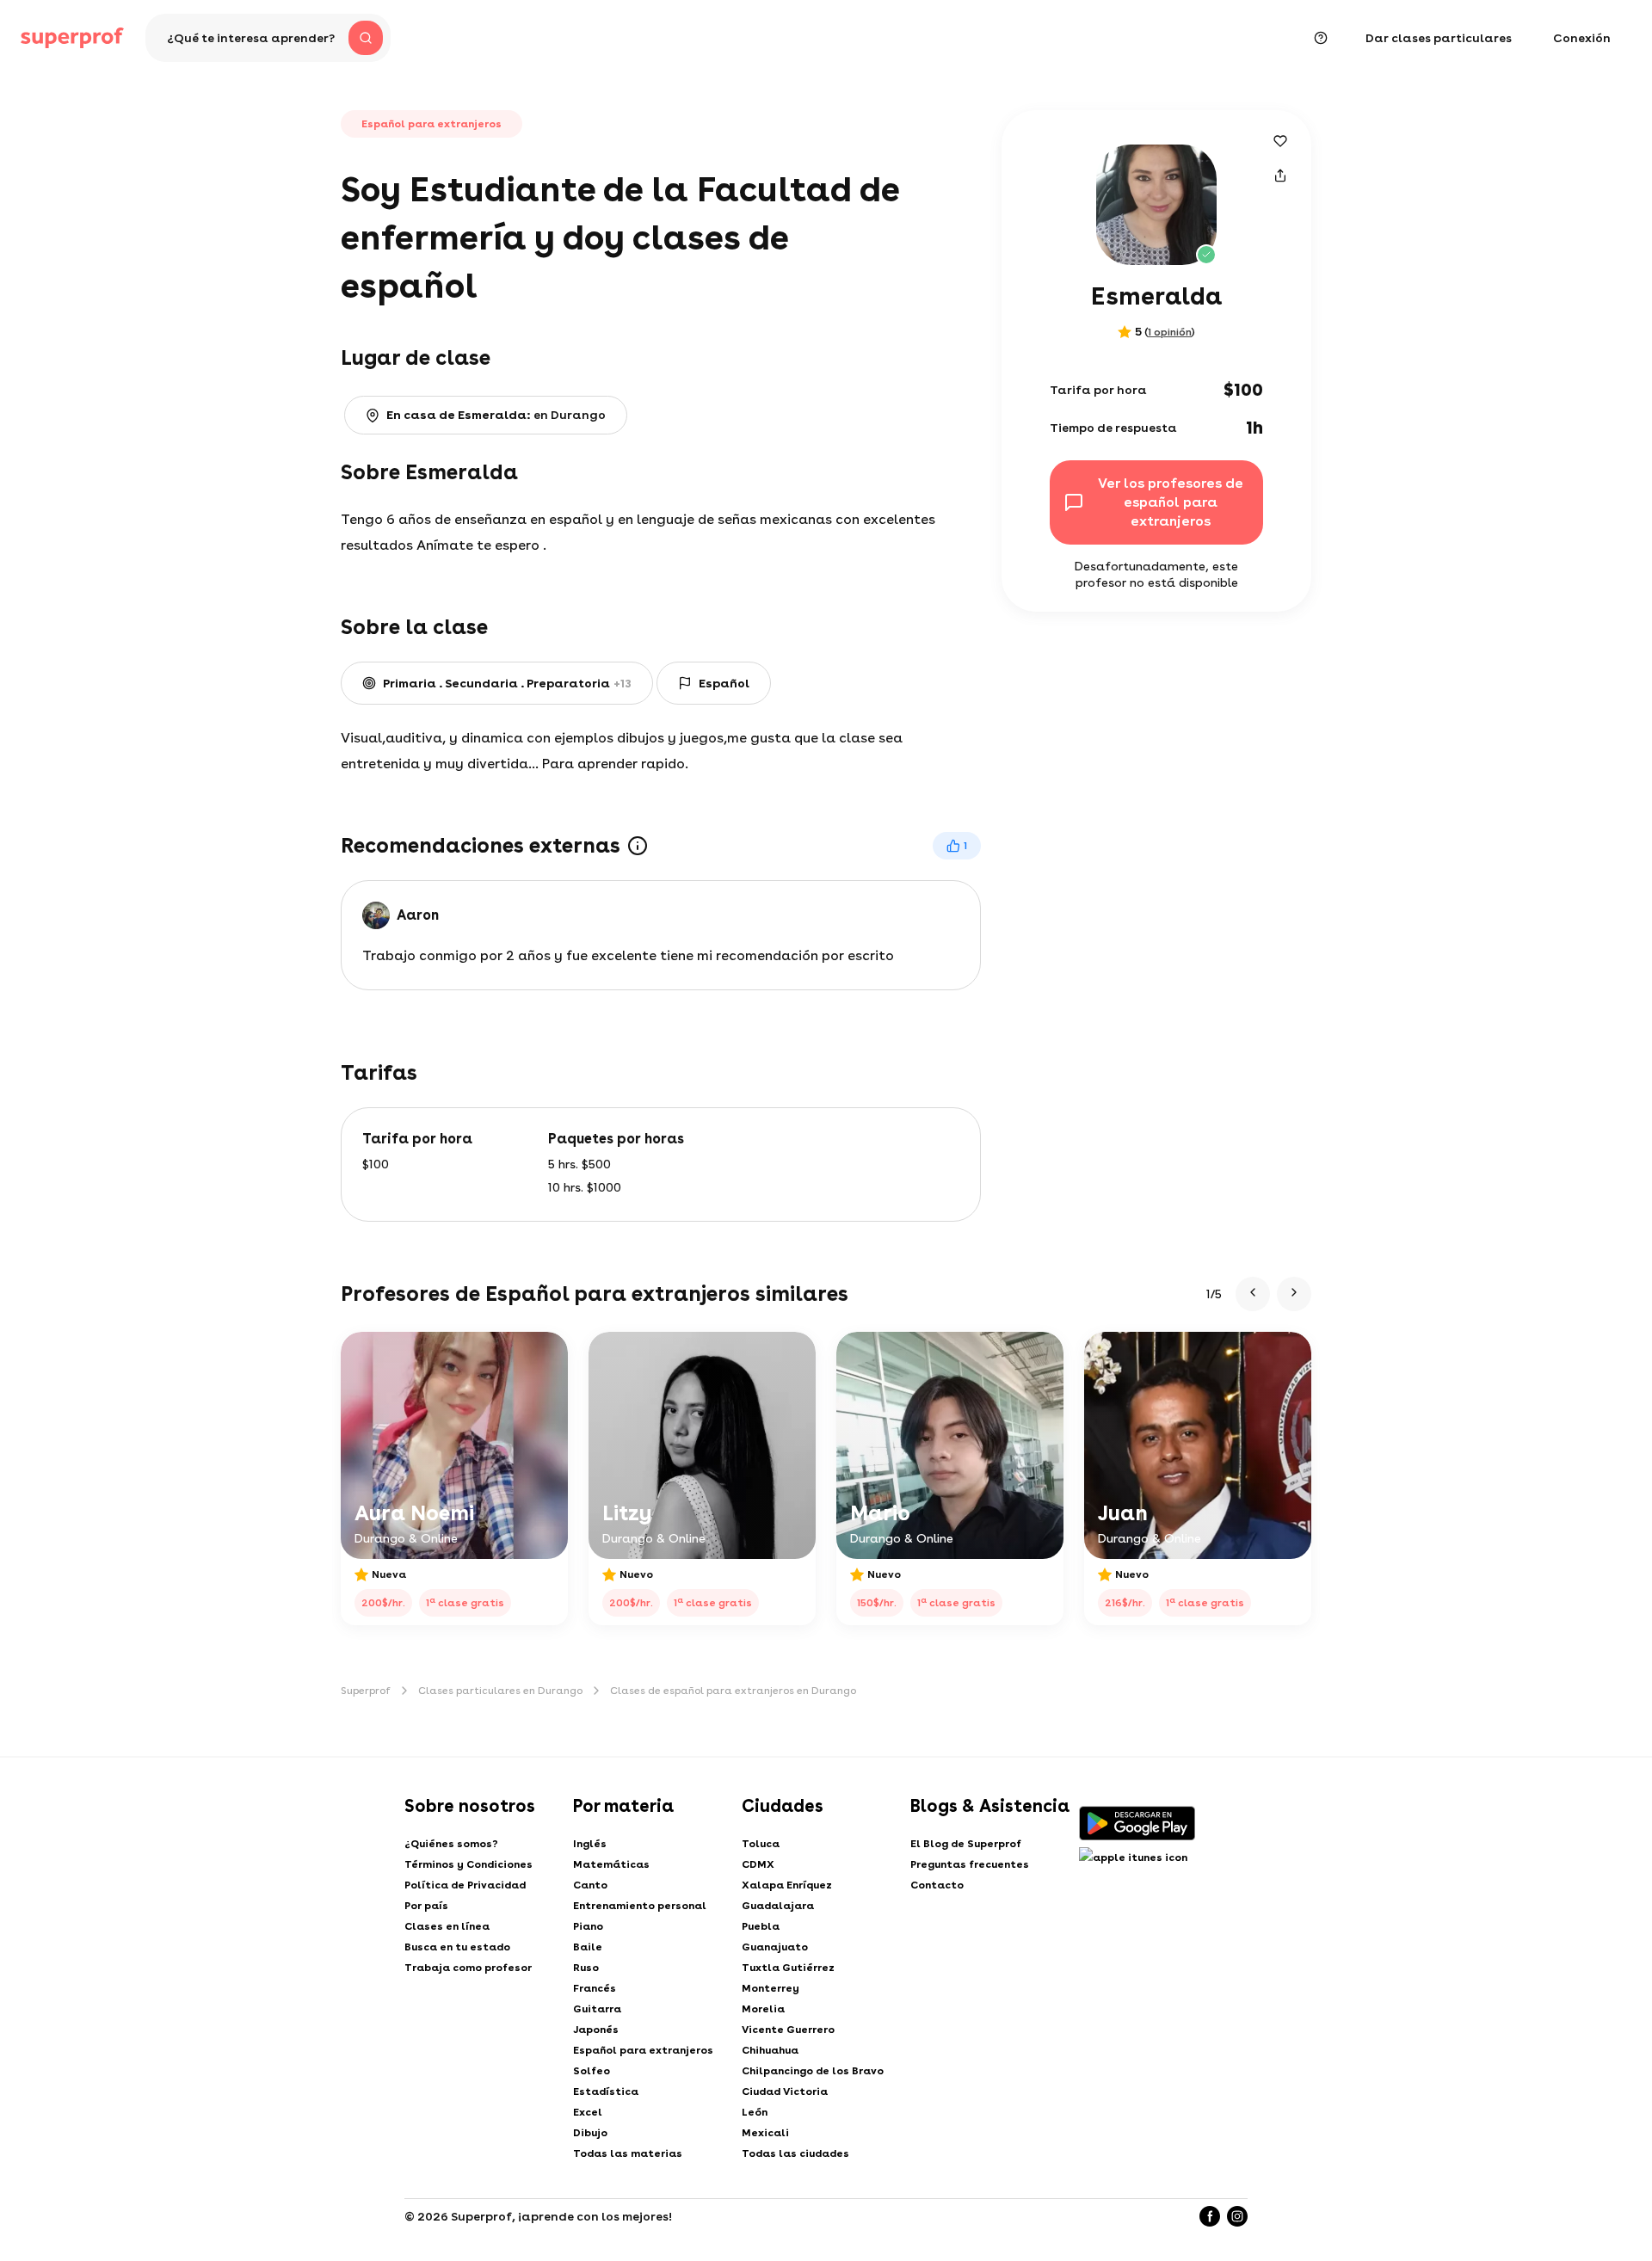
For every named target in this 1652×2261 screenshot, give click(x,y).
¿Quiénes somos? (451, 1844)
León (755, 2112)
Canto (590, 1885)
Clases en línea (447, 1926)
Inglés (590, 1844)
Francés (595, 1988)
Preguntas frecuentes (970, 1864)
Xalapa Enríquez (787, 1885)
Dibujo (590, 2133)
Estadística (606, 2092)
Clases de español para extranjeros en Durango (733, 1691)
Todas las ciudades (795, 2153)
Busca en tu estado (457, 1947)
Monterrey (771, 1988)
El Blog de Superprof (966, 1844)
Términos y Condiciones (468, 1864)
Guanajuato (775, 1947)
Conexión (1582, 38)
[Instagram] (1237, 2216)
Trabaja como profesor (468, 1968)
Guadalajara (778, 1906)
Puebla (761, 1926)
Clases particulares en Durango (500, 1691)
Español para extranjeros (643, 2050)
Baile (588, 1947)
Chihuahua (770, 2050)
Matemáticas (611, 1864)
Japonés (596, 2030)
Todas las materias (628, 2153)
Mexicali (765, 2133)
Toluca (761, 1844)
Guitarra (597, 2009)
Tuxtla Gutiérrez (788, 1968)
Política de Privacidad (465, 1885)
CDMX (758, 1864)
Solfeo (592, 2071)
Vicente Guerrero (788, 2030)
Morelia (763, 2009)
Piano (588, 1926)
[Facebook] (1210, 2216)
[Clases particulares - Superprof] (72, 38)
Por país (426, 1906)
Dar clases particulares (1439, 38)
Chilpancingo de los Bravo (813, 2071)
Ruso (586, 1968)
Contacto (937, 1885)
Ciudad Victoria (785, 2092)
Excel (588, 2112)
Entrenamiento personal (640, 1906)
